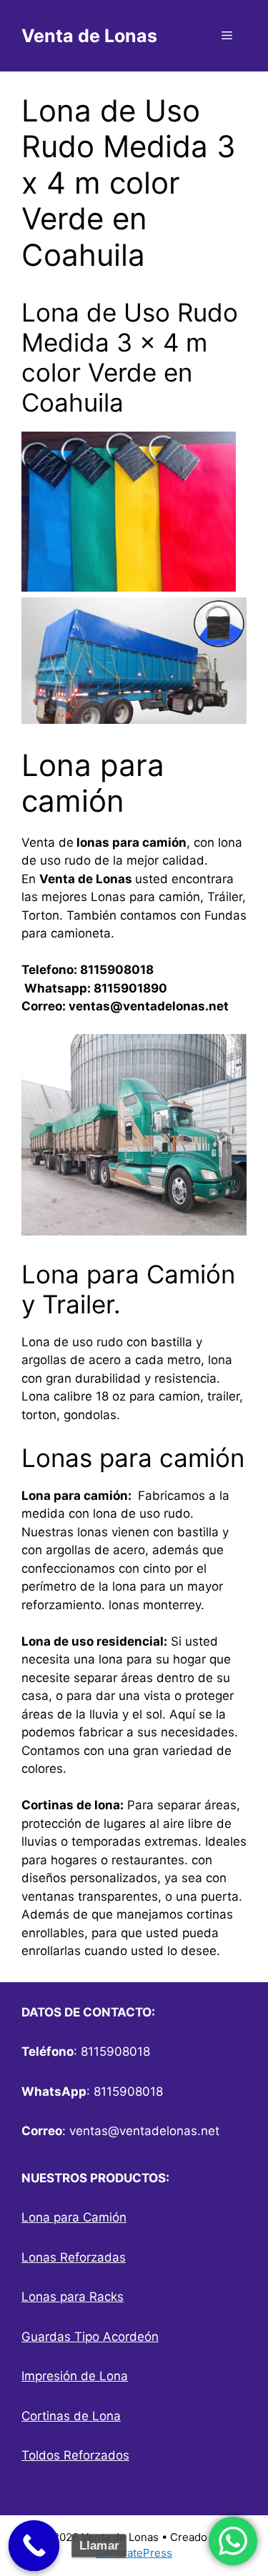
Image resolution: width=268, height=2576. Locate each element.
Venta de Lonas (89, 36)
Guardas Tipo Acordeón (90, 2337)
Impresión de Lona (75, 2376)
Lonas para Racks (73, 2297)
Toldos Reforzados (75, 2455)
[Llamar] (34, 2546)
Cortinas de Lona (71, 2416)
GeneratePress (134, 2553)
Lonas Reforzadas (74, 2257)
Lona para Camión (74, 2217)
